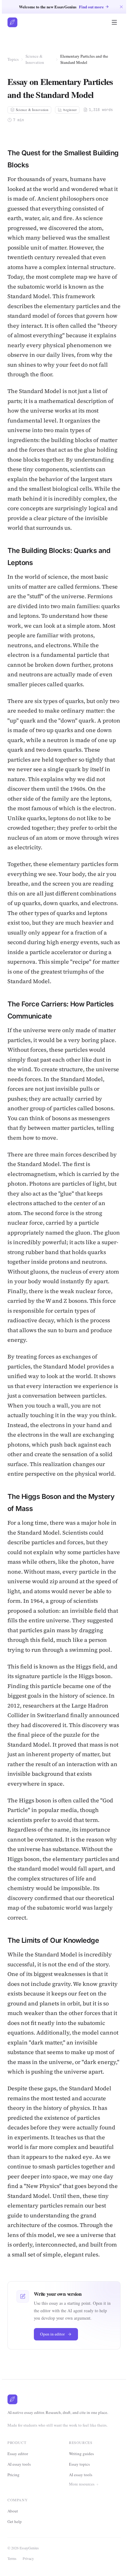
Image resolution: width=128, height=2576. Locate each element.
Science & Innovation (35, 59)
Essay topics (79, 2464)
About (15, 2550)
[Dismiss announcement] (121, 7)
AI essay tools (19, 2464)
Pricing (14, 2475)
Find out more (91, 7)
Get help (16, 2561)
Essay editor (18, 2454)
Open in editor (53, 2334)
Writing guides (81, 2454)
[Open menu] (114, 22)
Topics (13, 59)
